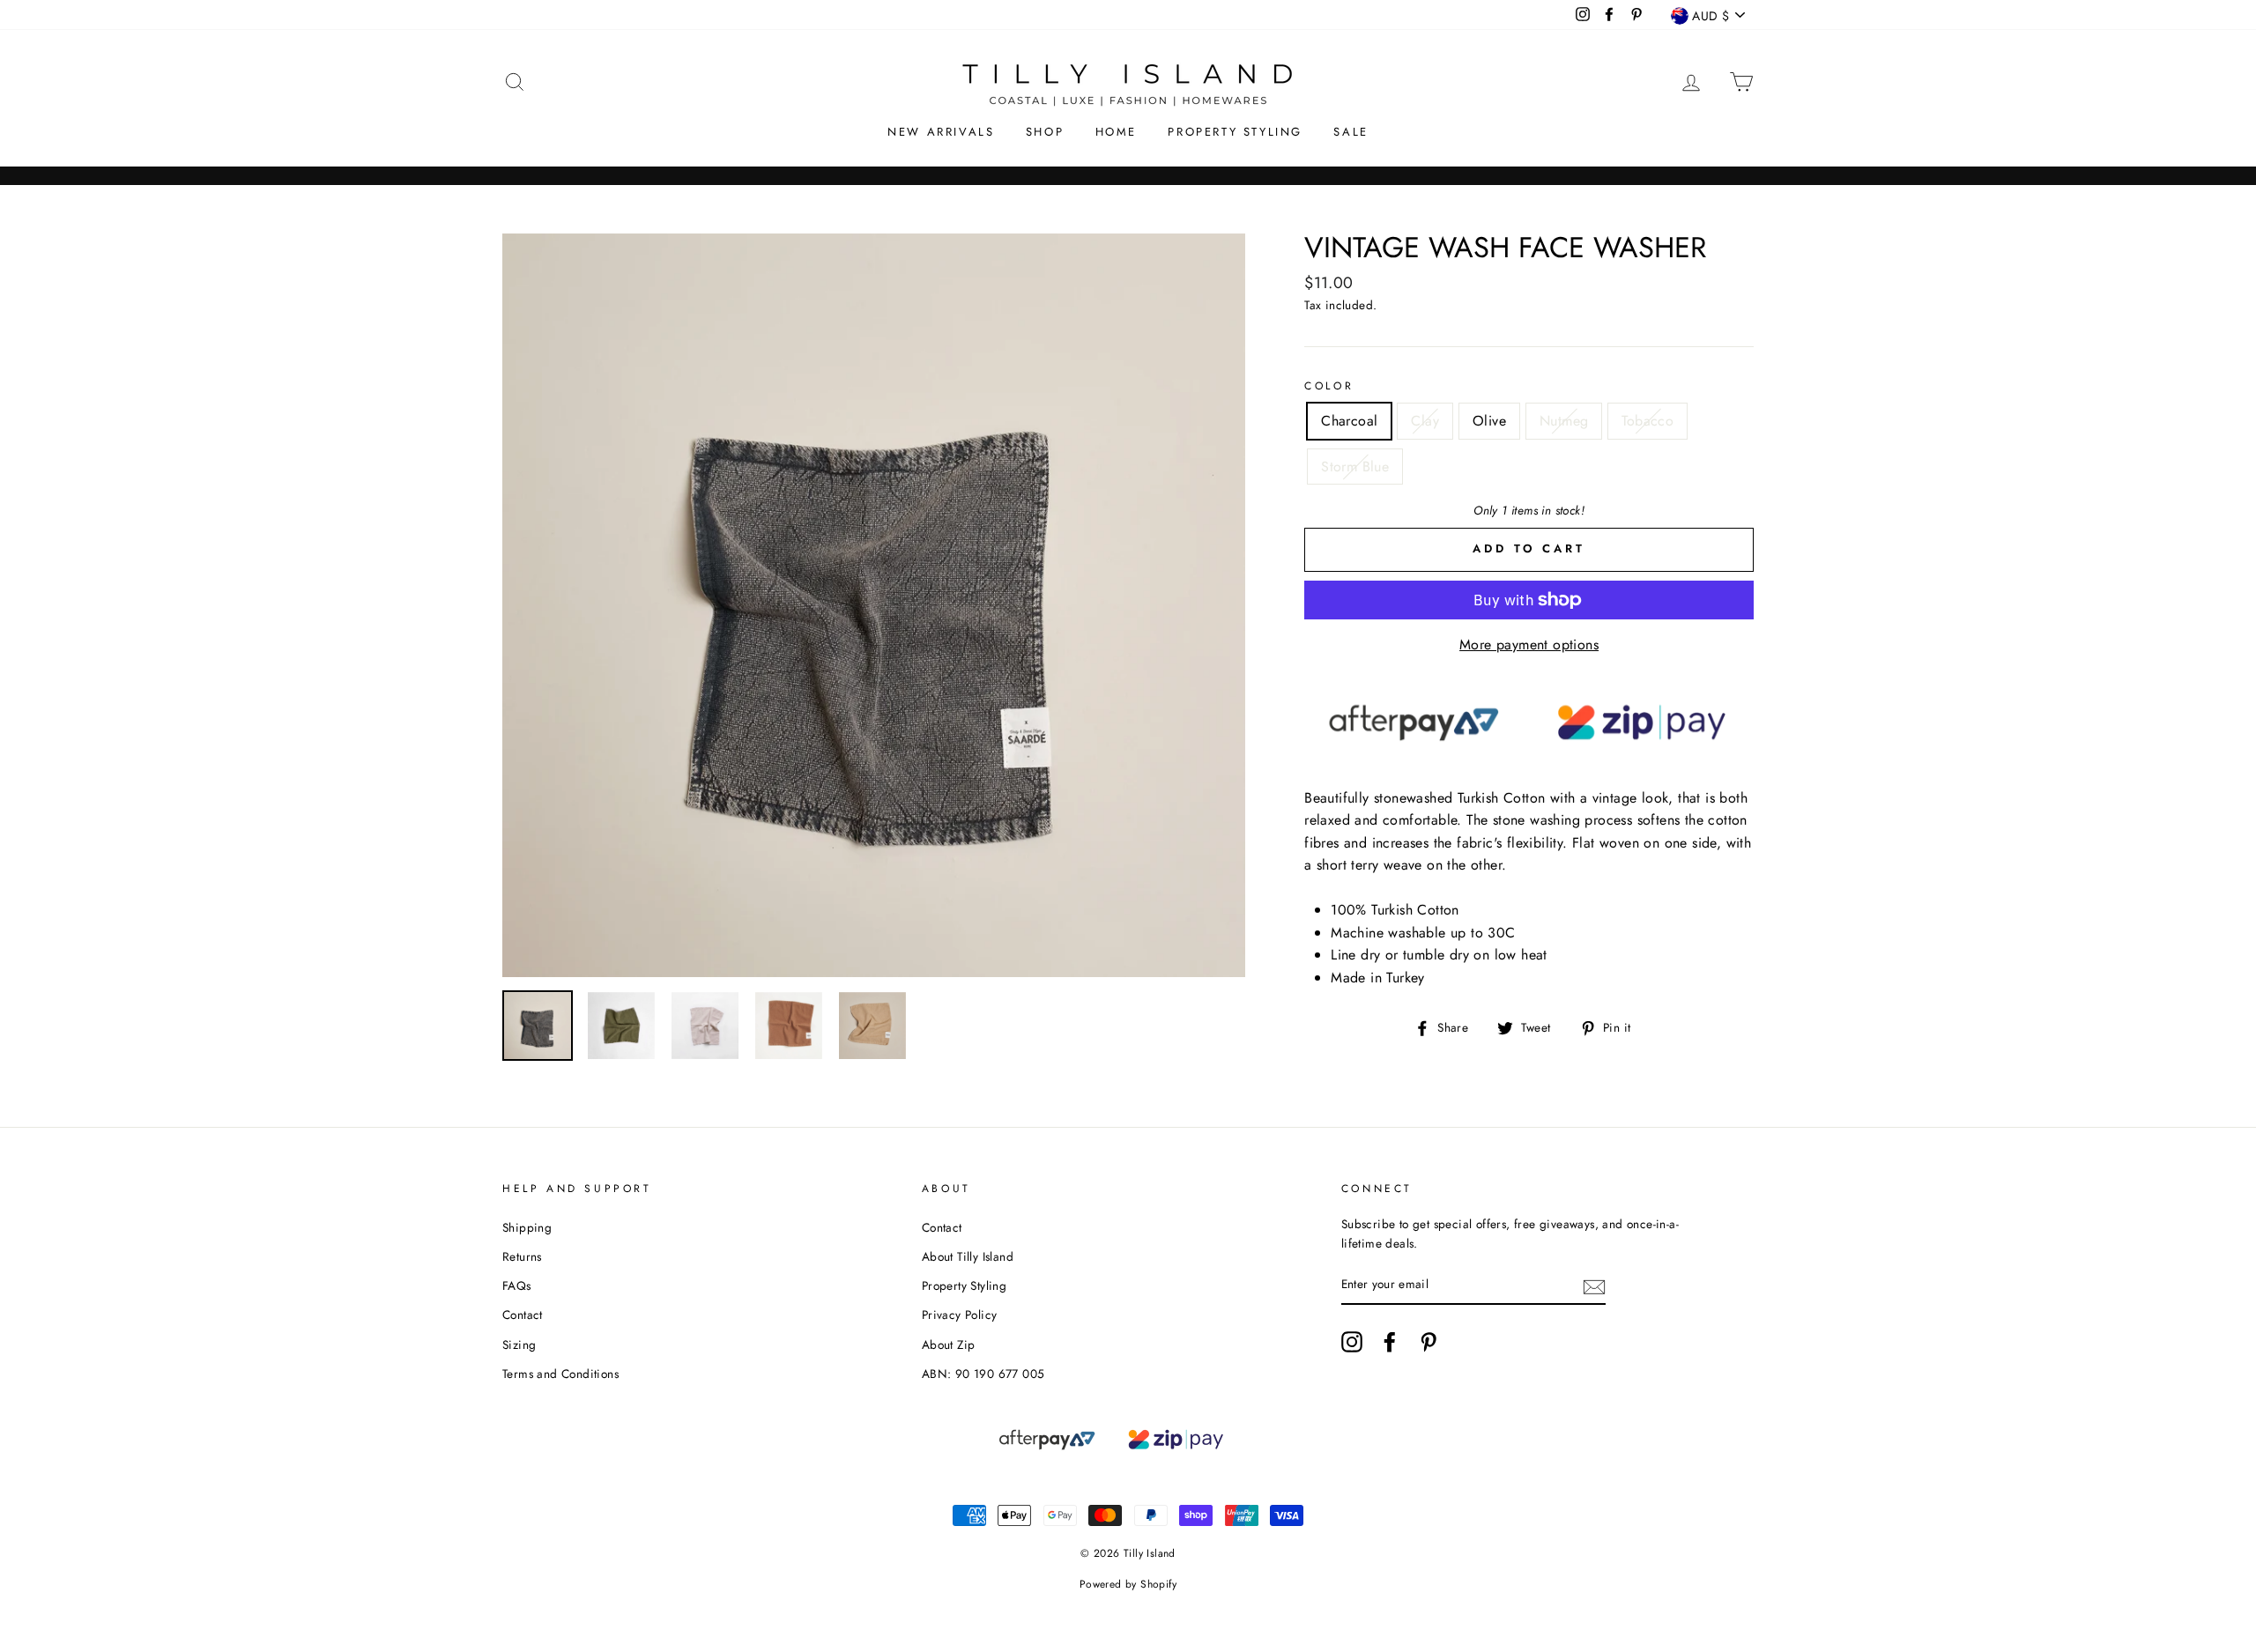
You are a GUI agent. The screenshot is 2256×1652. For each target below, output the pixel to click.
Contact (523, 1315)
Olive (1489, 421)
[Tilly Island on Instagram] (1352, 1342)
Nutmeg (1564, 421)
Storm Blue (1355, 467)
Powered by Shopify (1128, 1584)
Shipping (527, 1227)
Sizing (519, 1345)
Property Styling (1235, 132)
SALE (1351, 132)
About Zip (949, 1345)
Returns (522, 1256)
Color (1329, 386)
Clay (1425, 421)
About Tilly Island (968, 1256)
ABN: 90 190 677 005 (983, 1374)
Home (1116, 132)
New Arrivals (941, 132)
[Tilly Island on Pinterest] (1429, 1342)
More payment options (1529, 645)
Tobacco (1647, 421)
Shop (1045, 132)
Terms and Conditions (560, 1374)
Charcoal (1349, 421)
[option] (874, 605)
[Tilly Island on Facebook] (1390, 1342)
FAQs (517, 1285)
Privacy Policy (960, 1315)
